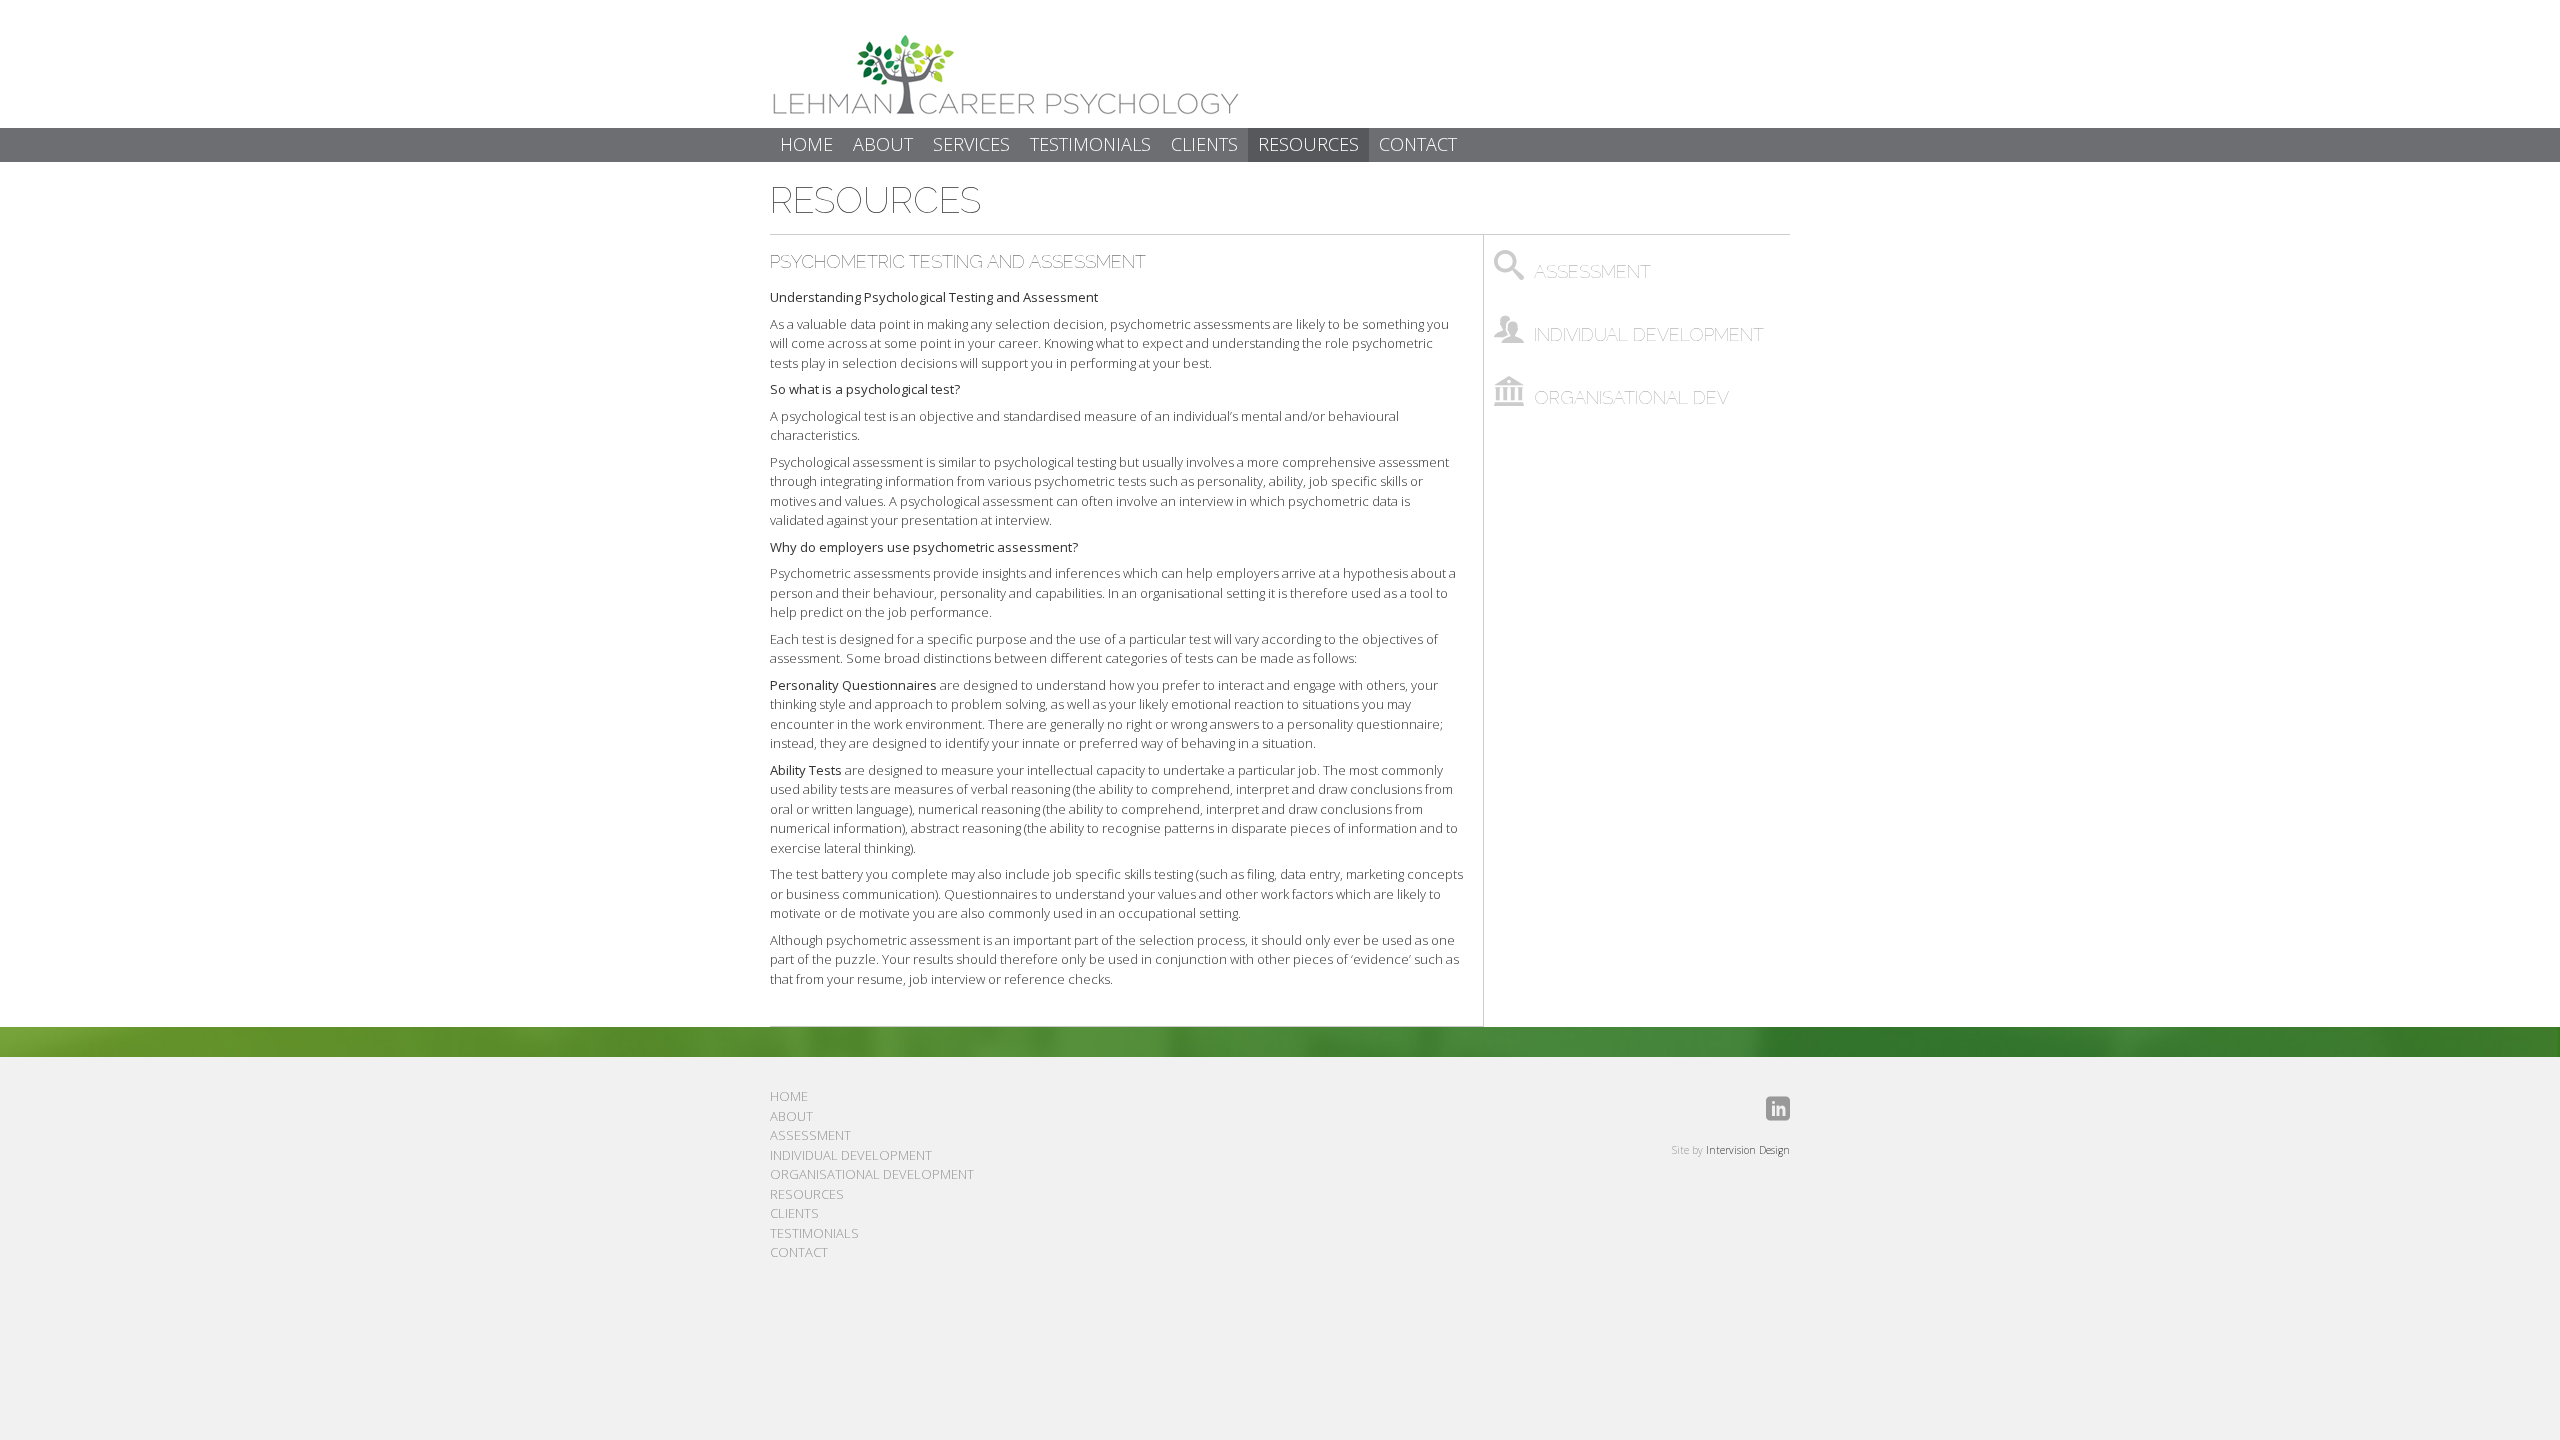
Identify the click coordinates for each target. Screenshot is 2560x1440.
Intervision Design (1748, 1150)
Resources (875, 200)
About (791, 1116)
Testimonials (814, 1233)
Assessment (810, 1135)
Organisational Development (872, 1174)
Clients (794, 1213)
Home (789, 1096)
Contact (799, 1252)
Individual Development (851, 1155)
